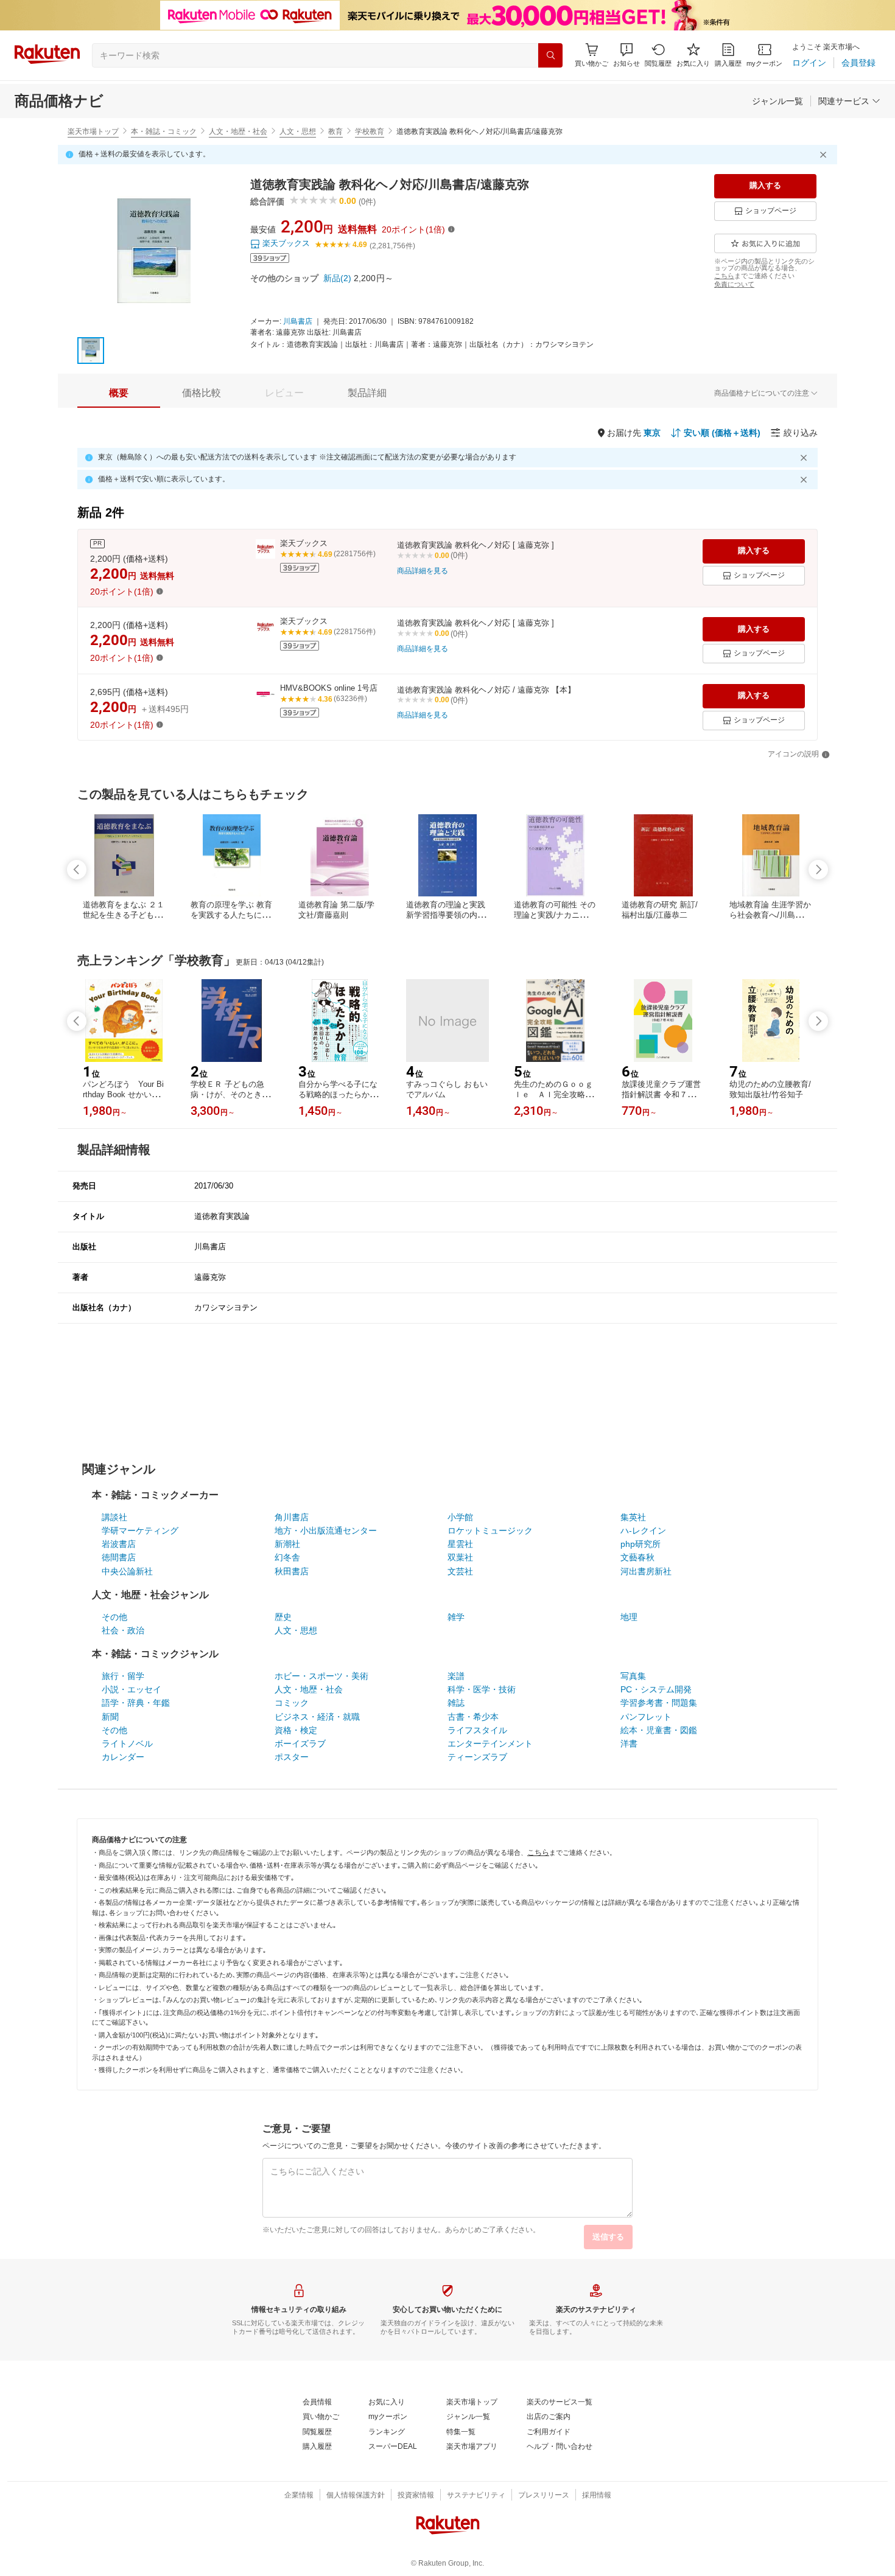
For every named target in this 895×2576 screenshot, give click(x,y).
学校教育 (370, 131)
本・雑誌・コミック (164, 131)
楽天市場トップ (93, 131)
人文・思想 (298, 131)
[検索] (550, 55)
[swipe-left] (77, 870)
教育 (335, 131)
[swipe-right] (818, 870)
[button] (626, 55)
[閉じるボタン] (825, 155)
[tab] (119, 393)
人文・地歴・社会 (238, 131)
